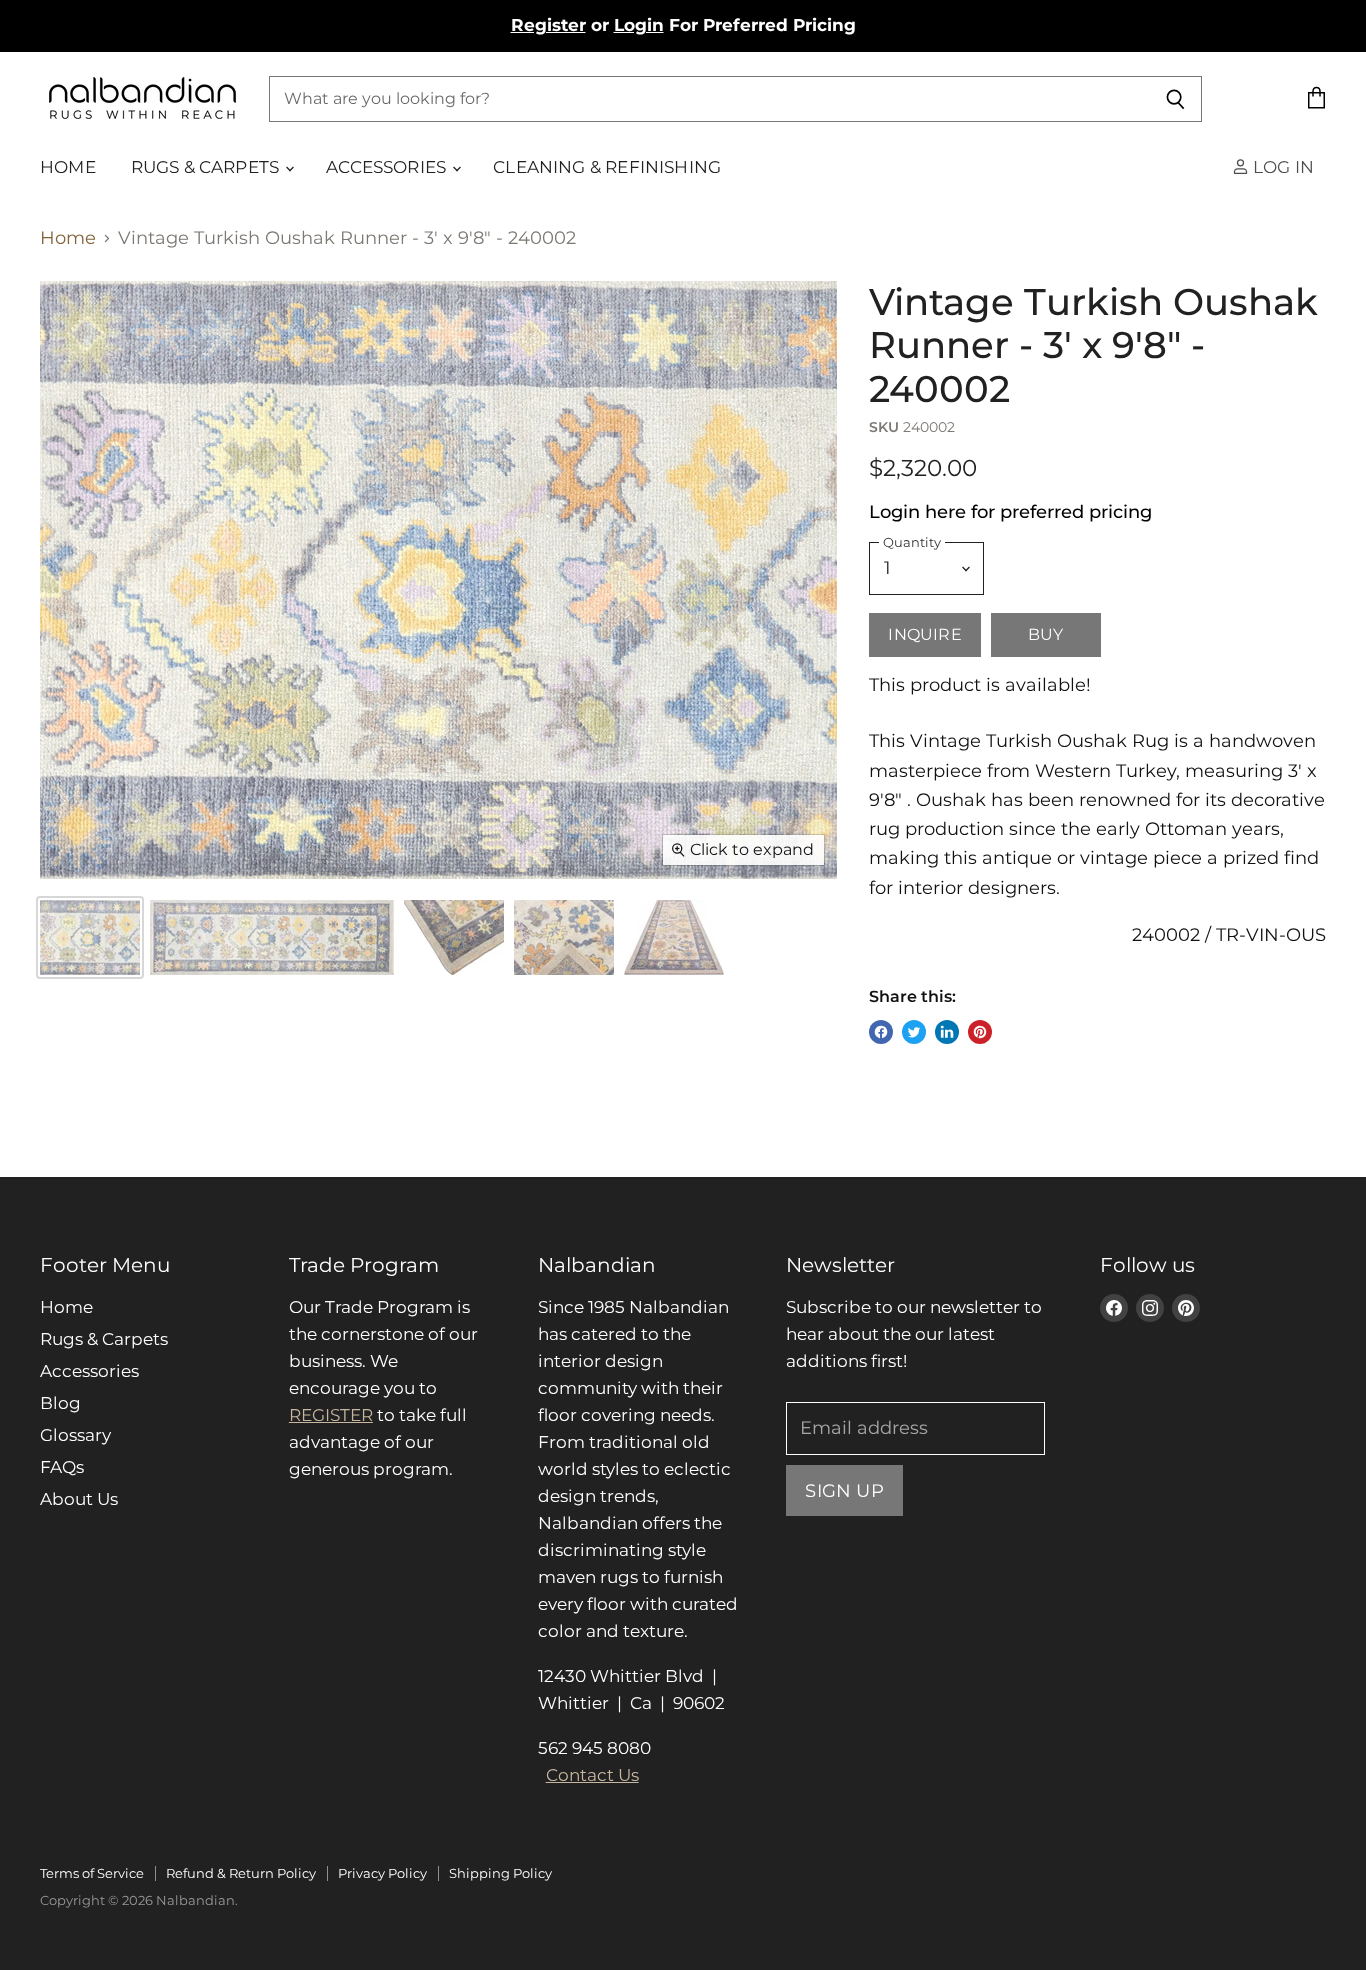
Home (68, 167)
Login (639, 25)
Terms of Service (92, 1873)
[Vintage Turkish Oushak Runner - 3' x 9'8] (454, 937)
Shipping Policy (500, 1873)
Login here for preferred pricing (1010, 512)
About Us (79, 1499)
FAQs (62, 1467)
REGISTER (331, 1415)
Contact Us (592, 1775)
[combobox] (709, 99)
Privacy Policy (382, 1873)
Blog (60, 1403)
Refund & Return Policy (241, 1873)
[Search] (1175, 99)
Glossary (75, 1435)
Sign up (844, 1490)
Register (548, 25)
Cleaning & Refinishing (607, 167)
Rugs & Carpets (207, 167)
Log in (1281, 167)
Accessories (388, 167)
